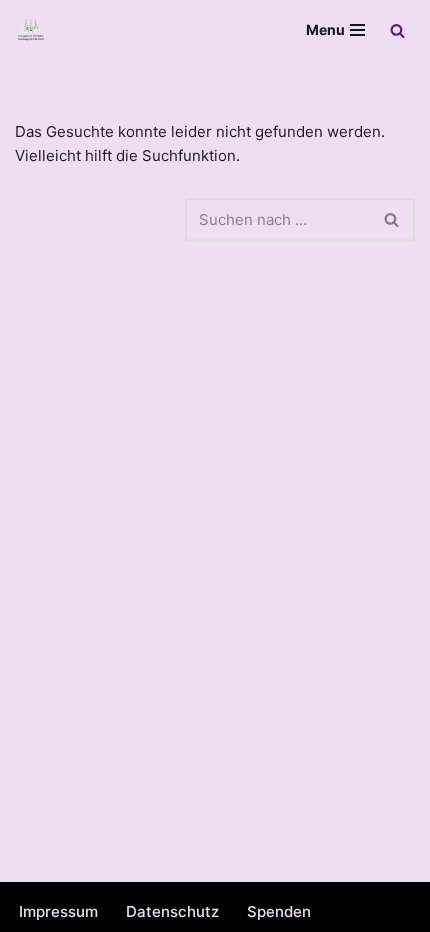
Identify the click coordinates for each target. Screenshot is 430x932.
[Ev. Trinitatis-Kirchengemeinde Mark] (31, 30)
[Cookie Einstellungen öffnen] (36, 906)
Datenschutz (172, 911)
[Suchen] (397, 30)
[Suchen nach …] (100, 219)
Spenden (279, 911)
